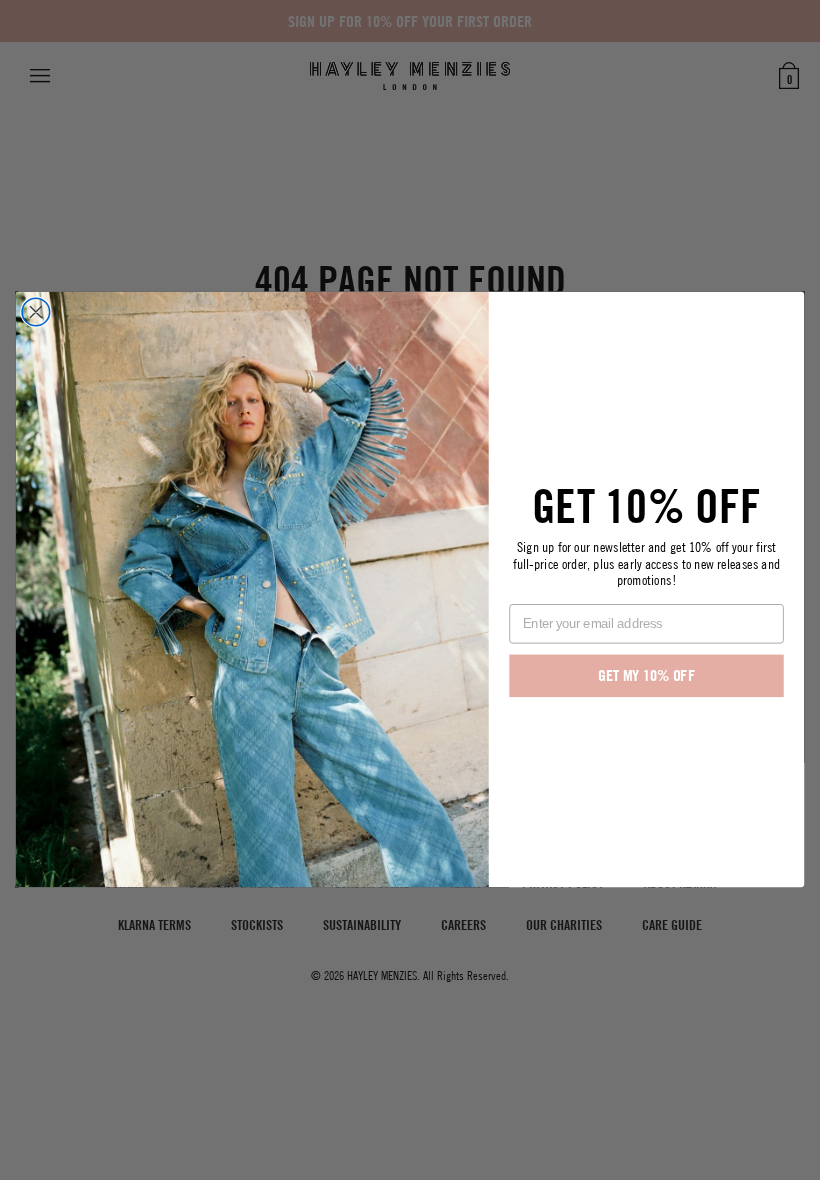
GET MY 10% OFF (646, 676)
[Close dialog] (36, 313)
